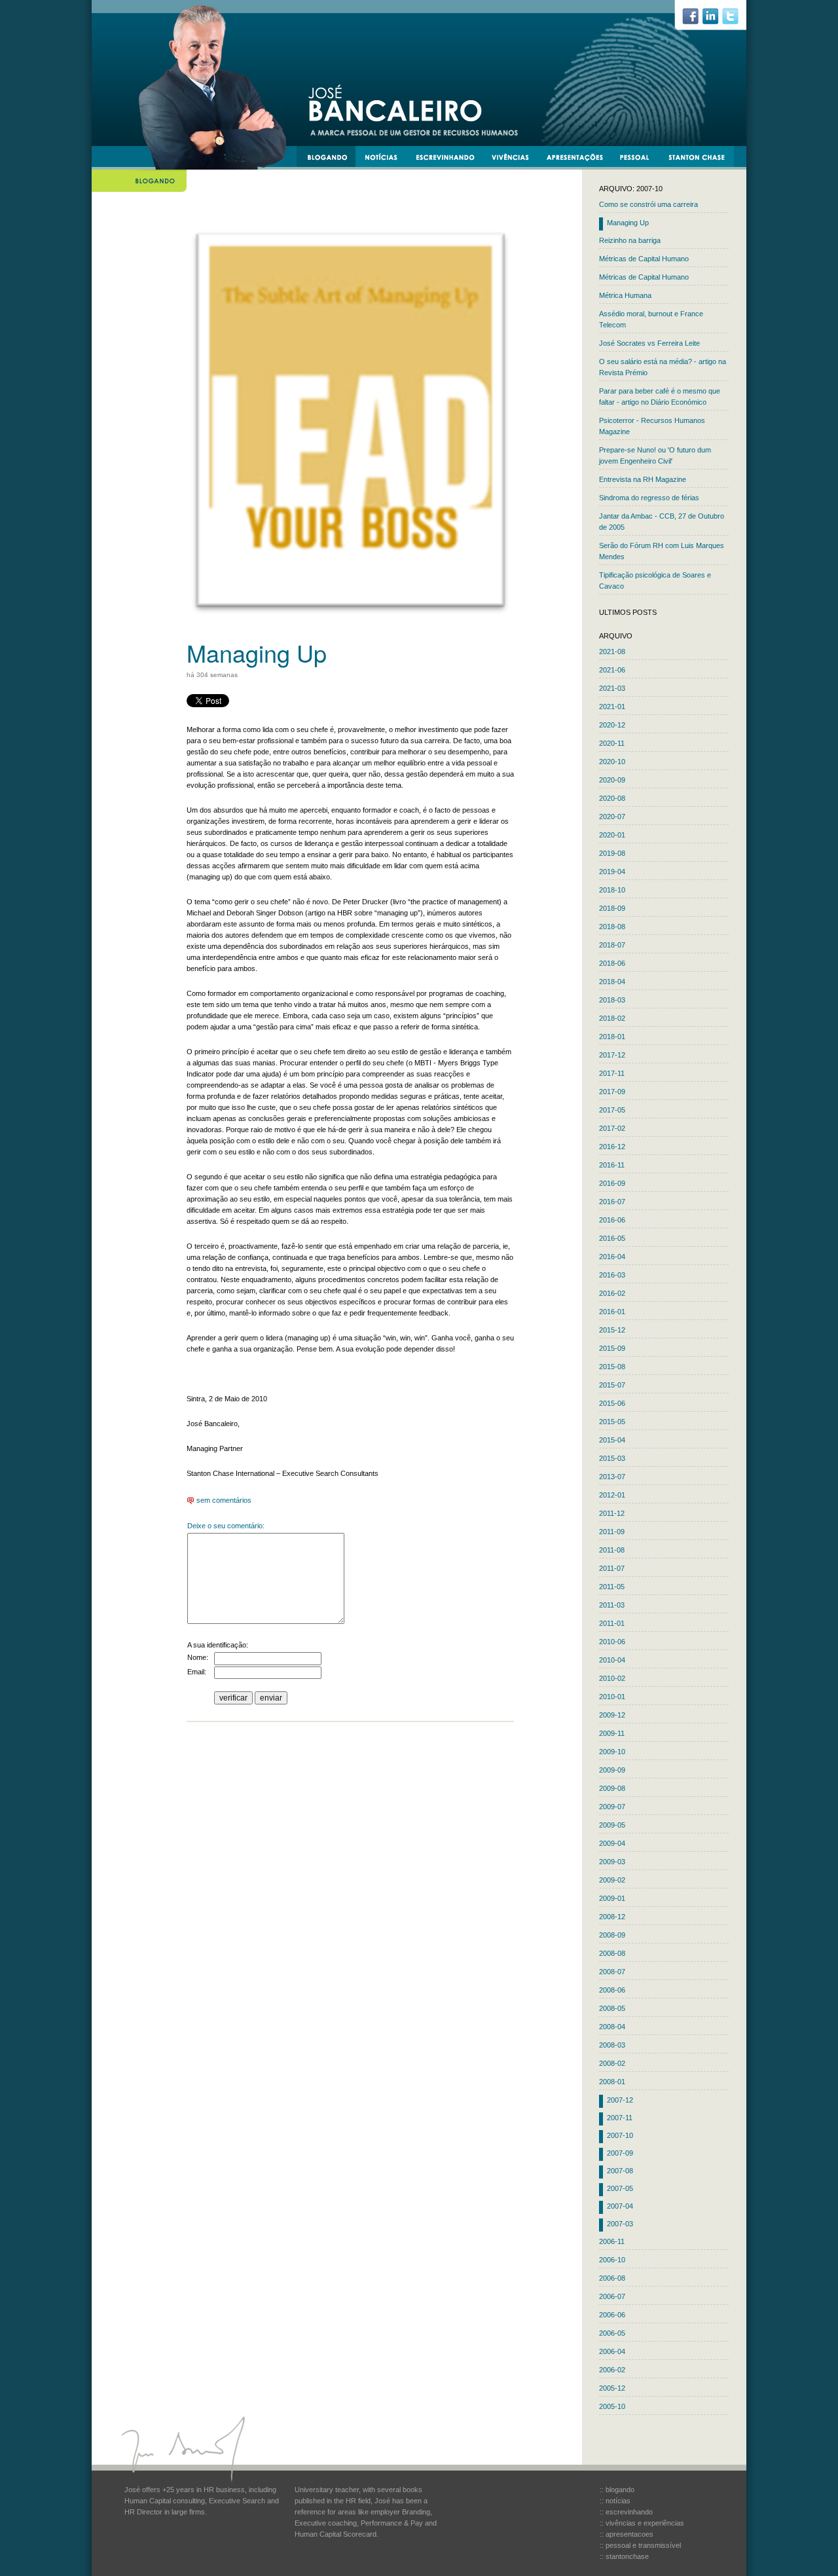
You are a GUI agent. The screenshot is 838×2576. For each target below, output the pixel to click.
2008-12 (612, 1917)
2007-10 (620, 2135)
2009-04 (612, 1843)
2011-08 (612, 1550)
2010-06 (612, 1642)
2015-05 (612, 1422)
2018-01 (612, 1037)
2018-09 (612, 908)
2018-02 (612, 1018)
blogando (331, 159)
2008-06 (612, 1990)
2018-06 (612, 963)
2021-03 (612, 688)
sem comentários (223, 1500)
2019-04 (612, 872)
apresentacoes (580, 159)
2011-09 (612, 1532)
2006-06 (612, 2315)
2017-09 (612, 1092)
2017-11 (612, 1073)
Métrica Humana (625, 295)
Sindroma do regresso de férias (649, 498)
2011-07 (612, 1568)
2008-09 (612, 1935)
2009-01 (612, 1898)
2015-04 (612, 1440)
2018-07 (612, 945)
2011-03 (612, 1605)
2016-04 (612, 1257)
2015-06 (612, 1403)
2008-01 (612, 2082)
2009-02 (612, 1880)
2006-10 (612, 2260)
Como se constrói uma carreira (648, 204)
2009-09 (612, 1770)
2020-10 (612, 762)
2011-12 (612, 1513)
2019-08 (612, 853)
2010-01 (612, 1697)
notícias (386, 159)
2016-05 (612, 1238)
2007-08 (620, 2171)
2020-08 (612, 798)
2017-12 (612, 1055)
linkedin (716, 20)
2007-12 (620, 2100)
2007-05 (620, 2188)
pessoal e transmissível (641, 159)
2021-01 (612, 707)
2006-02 (612, 2370)
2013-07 (612, 1477)
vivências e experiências (516, 159)
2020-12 (612, 725)
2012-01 (612, 1495)
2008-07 (612, 1972)
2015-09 (612, 1348)
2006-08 (612, 2278)
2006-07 (612, 2296)
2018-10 (612, 890)
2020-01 (612, 835)
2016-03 (612, 1275)
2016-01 (612, 1312)
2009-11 (612, 1733)
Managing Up (628, 223)
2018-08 (612, 927)
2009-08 (612, 1788)
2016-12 (612, 1147)
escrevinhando (450, 159)
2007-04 (620, 2206)
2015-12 (612, 1330)
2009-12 (612, 1715)
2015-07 (612, 1385)
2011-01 (612, 1623)
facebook (696, 20)
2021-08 (612, 652)
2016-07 (612, 1202)
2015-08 (612, 1367)
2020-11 (612, 743)
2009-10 (612, 1752)
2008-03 (612, 2045)
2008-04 (612, 2027)
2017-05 (612, 1110)
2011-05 (612, 1587)
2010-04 (612, 1660)
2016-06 (612, 1220)
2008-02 (612, 2063)
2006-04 (612, 2351)
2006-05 (612, 2333)
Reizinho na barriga (630, 240)
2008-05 (612, 2008)
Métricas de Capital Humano (644, 259)
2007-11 (620, 2118)
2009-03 (612, 1862)
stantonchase (701, 159)
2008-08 (612, 1953)
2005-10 (612, 2406)
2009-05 (612, 1825)
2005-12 (612, 2388)
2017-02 (612, 1128)
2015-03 (612, 1458)
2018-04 (612, 982)
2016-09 (612, 1183)
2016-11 (612, 1165)
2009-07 (612, 1807)
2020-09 (612, 780)
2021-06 (612, 670)
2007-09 (620, 2153)
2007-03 (620, 2224)
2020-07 (612, 817)
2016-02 (612, 1293)
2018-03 (612, 1000)
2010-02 (612, 1678)
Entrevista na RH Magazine (643, 479)
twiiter (736, 20)
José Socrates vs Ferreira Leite (649, 343)
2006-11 (612, 2241)
